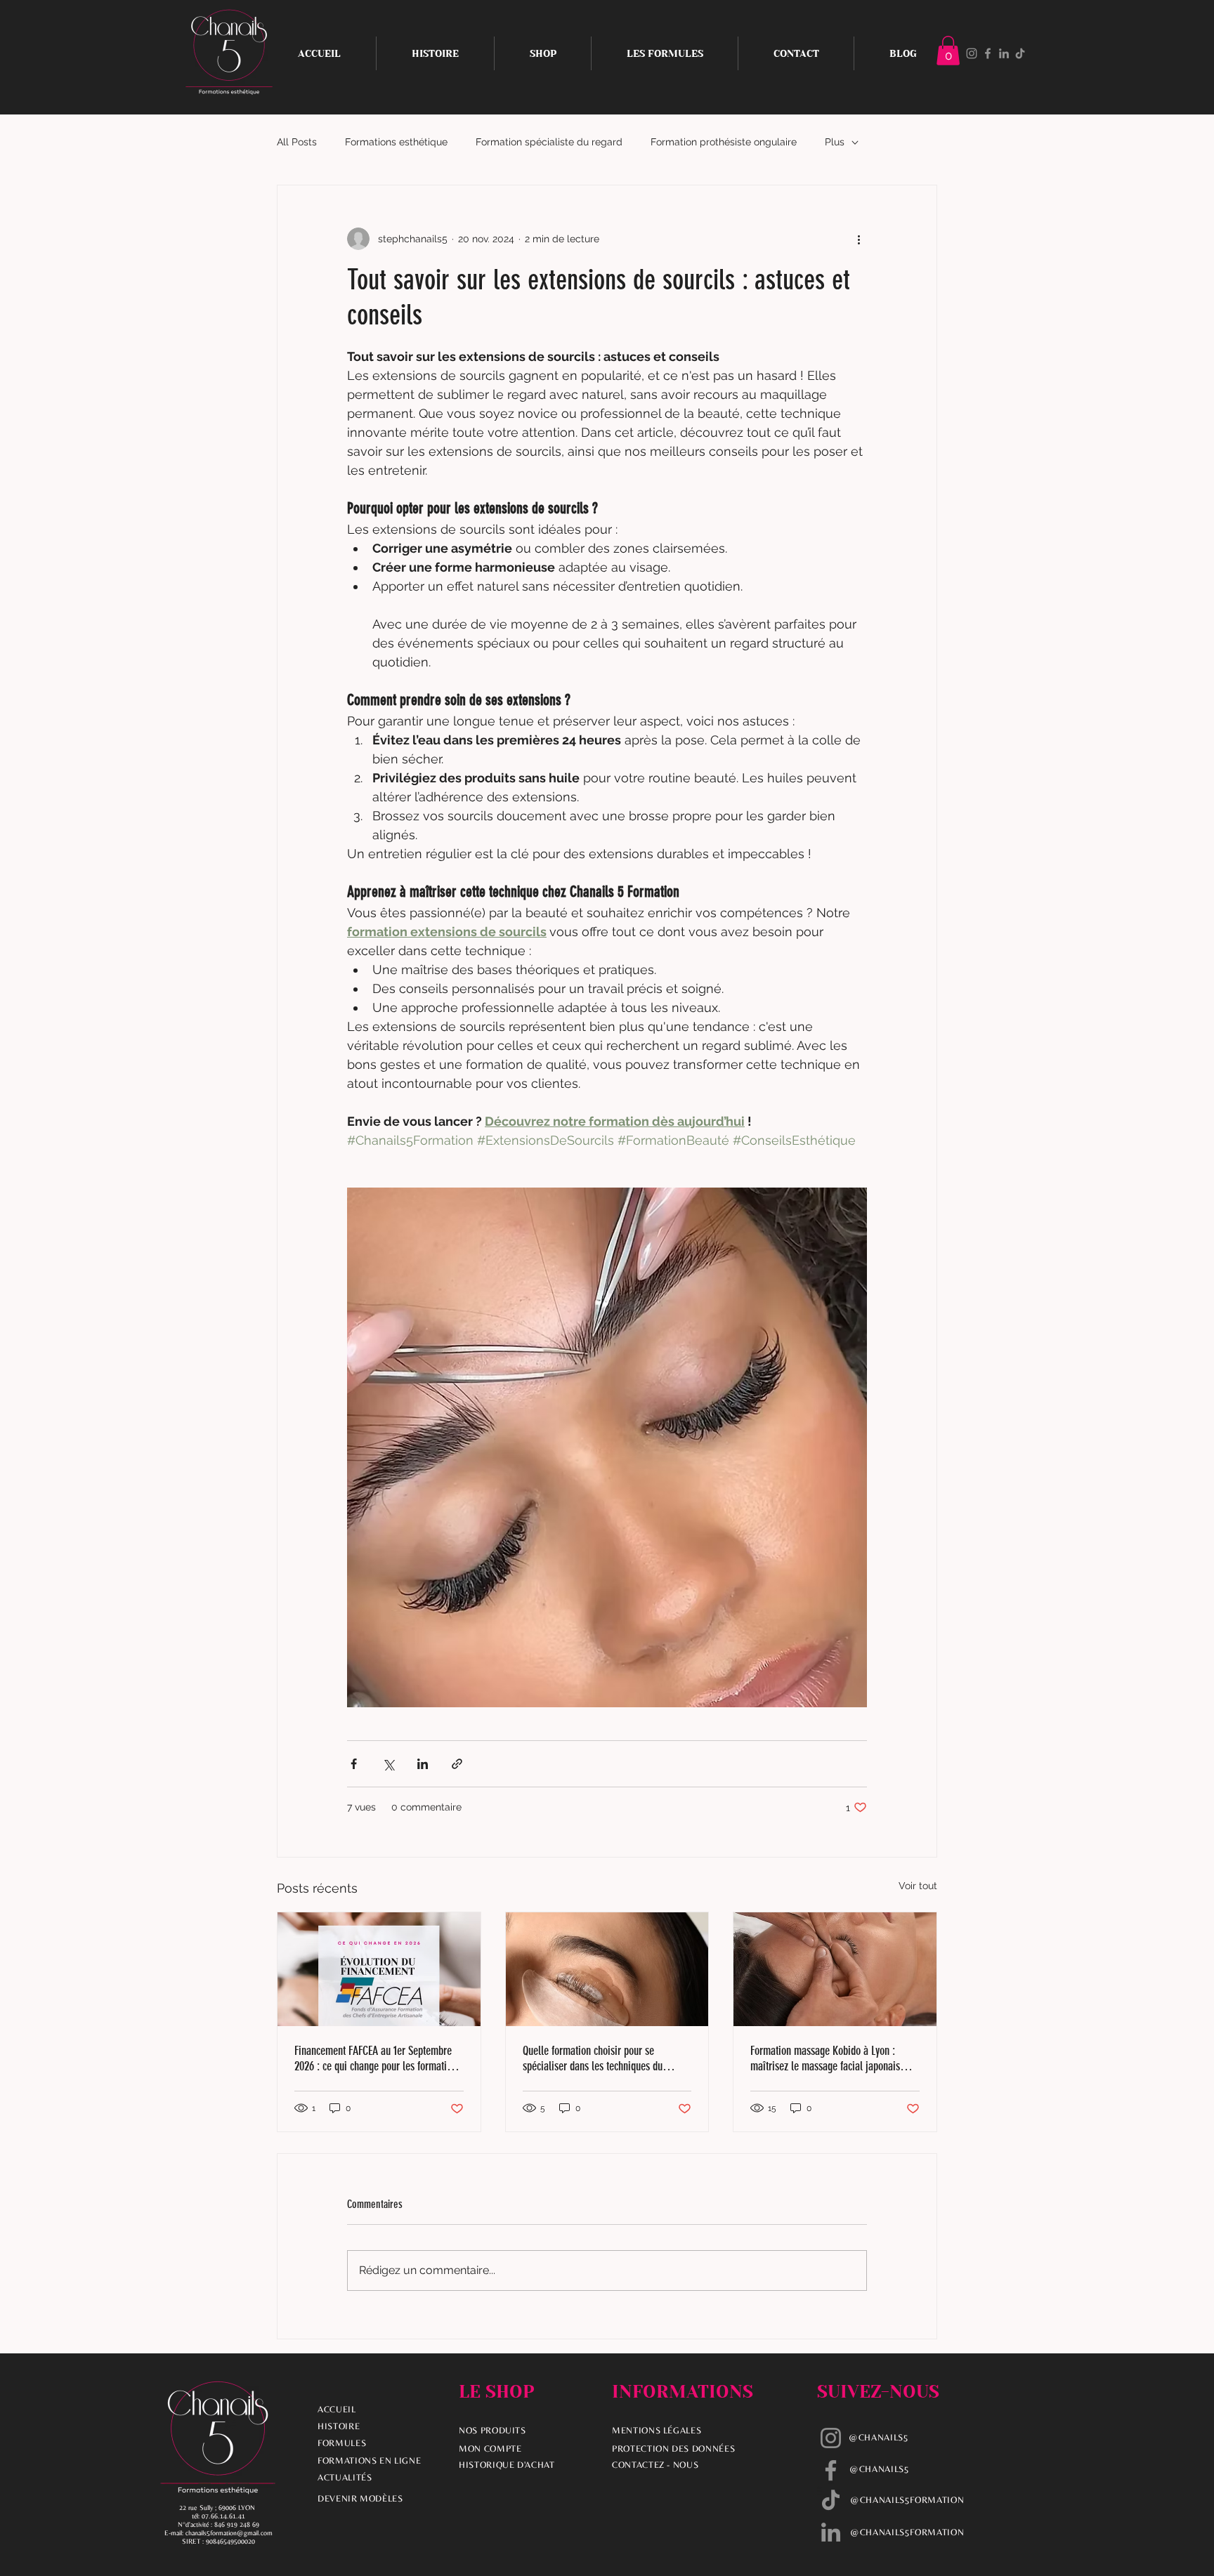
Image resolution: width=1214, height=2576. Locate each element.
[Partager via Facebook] (354, 1764)
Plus (835, 142)
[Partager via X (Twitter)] (388, 1764)
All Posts (297, 142)
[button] (948, 51)
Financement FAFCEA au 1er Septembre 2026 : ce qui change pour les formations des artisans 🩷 (378, 2058)
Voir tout (918, 1886)
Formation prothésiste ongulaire (724, 142)
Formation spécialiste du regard (549, 142)
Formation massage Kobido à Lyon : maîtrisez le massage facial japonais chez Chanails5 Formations (825, 2058)
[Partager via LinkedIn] (423, 1764)
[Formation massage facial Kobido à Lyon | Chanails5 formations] (835, 1969)
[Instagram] (972, 53)
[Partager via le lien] (457, 1764)
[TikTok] (1020, 53)
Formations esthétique (396, 142)
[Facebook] (988, 53)
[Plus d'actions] (859, 239)
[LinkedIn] (1004, 53)
